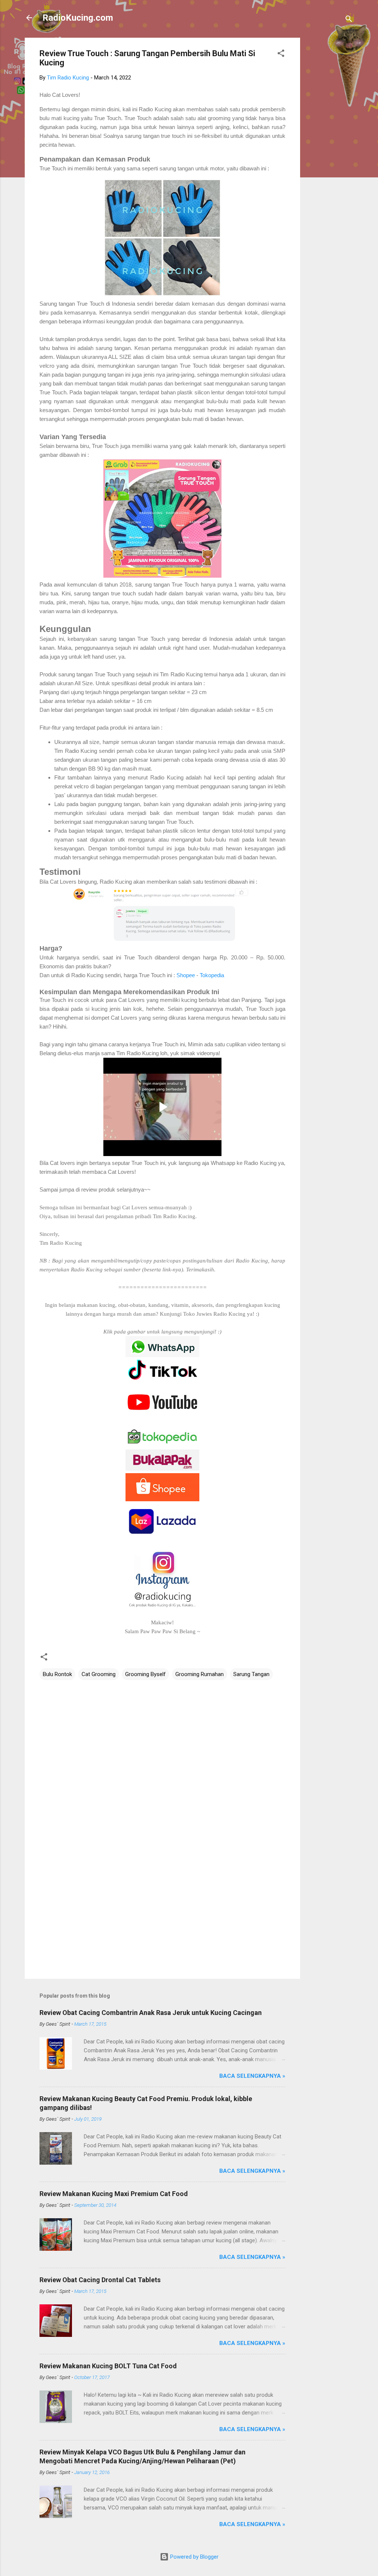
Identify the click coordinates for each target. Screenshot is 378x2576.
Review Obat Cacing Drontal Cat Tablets (100, 2280)
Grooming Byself (145, 1674)
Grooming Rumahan (200, 1674)
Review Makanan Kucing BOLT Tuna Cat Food (108, 2366)
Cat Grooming (99, 1674)
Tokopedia (212, 975)
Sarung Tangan (251, 1674)
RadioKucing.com (78, 18)
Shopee (186, 975)
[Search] (349, 20)
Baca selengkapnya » (252, 2076)
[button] (281, 55)
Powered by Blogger (194, 2557)
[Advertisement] (330, 149)
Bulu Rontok (57, 1674)
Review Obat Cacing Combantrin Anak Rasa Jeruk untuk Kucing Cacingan (151, 2013)
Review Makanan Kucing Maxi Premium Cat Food (114, 2194)
